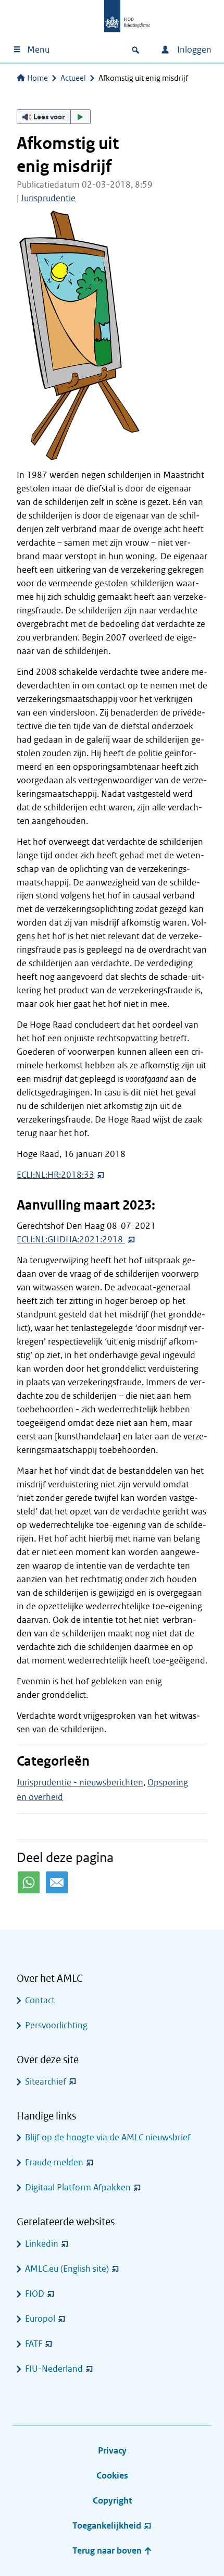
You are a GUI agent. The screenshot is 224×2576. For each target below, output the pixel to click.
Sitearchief (46, 2082)
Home (38, 78)
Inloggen (193, 50)
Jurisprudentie (48, 198)
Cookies (112, 2476)
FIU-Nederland (54, 2369)
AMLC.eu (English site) (67, 2269)
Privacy (112, 2451)
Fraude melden (54, 2162)
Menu (38, 50)
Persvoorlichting (56, 2025)
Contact (40, 2000)
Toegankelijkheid (107, 2526)
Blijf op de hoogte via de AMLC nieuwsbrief (108, 2137)
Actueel (73, 78)
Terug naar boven (108, 2551)
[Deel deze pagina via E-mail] (57, 1882)
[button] (54, 117)
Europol (40, 2319)
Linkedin (42, 2244)
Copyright (112, 2501)
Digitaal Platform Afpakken (78, 2187)
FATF (34, 2344)
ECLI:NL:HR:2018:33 (55, 1175)
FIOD (35, 2294)
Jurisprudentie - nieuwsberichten (80, 1783)
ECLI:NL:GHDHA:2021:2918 (71, 1240)
